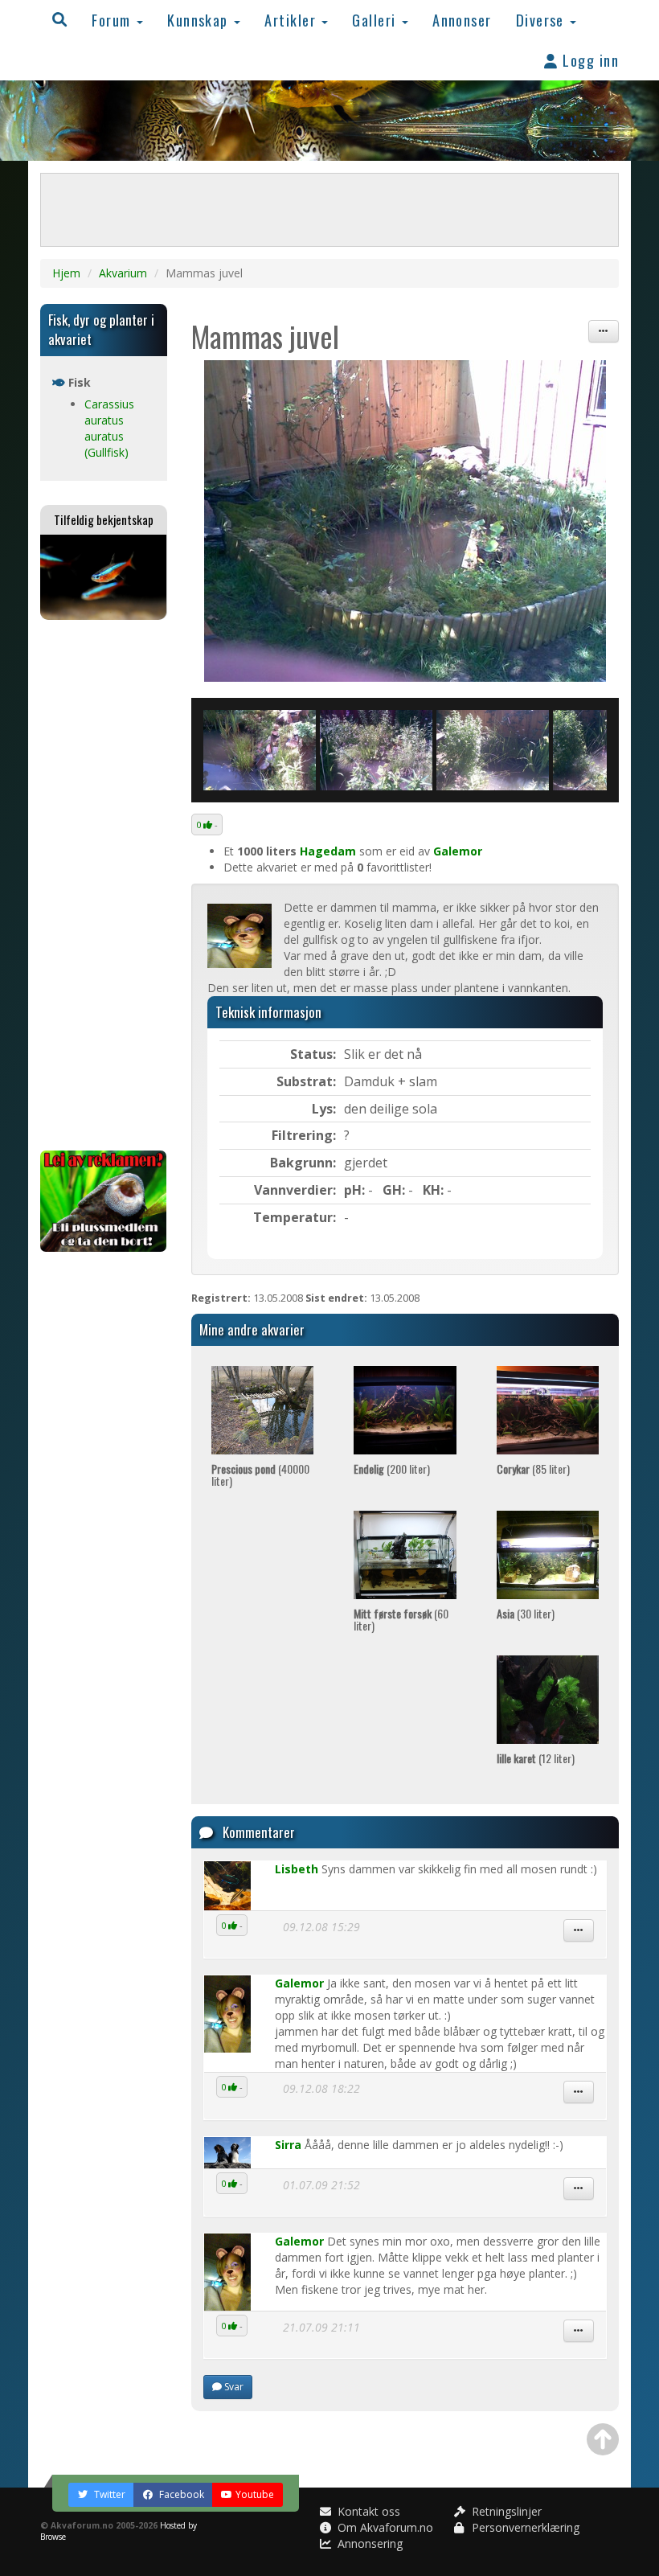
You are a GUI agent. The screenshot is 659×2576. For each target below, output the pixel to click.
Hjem (66, 273)
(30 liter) (526, 1613)
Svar (233, 2387)
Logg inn (589, 60)
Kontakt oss (367, 2511)
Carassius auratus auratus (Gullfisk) (109, 428)
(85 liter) (533, 1468)
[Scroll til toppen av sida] (603, 2439)
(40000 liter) (260, 1475)
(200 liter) (392, 1468)
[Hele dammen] (405, 521)
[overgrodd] (376, 750)
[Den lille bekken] (260, 750)
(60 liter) (401, 1619)
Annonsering (368, 2543)
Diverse (542, 20)
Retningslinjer (505, 2511)
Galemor (458, 851)
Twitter (108, 2494)
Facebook (180, 2494)
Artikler (292, 20)
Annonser (462, 20)
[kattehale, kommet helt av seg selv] (493, 750)
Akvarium (123, 273)
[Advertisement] (104, 885)
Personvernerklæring (524, 2527)
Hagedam (328, 851)
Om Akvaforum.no (384, 2527)
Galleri (376, 20)
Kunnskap (200, 20)
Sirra (288, 2145)
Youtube (255, 2494)
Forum (113, 20)
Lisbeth (297, 1869)
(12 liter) (536, 1758)
